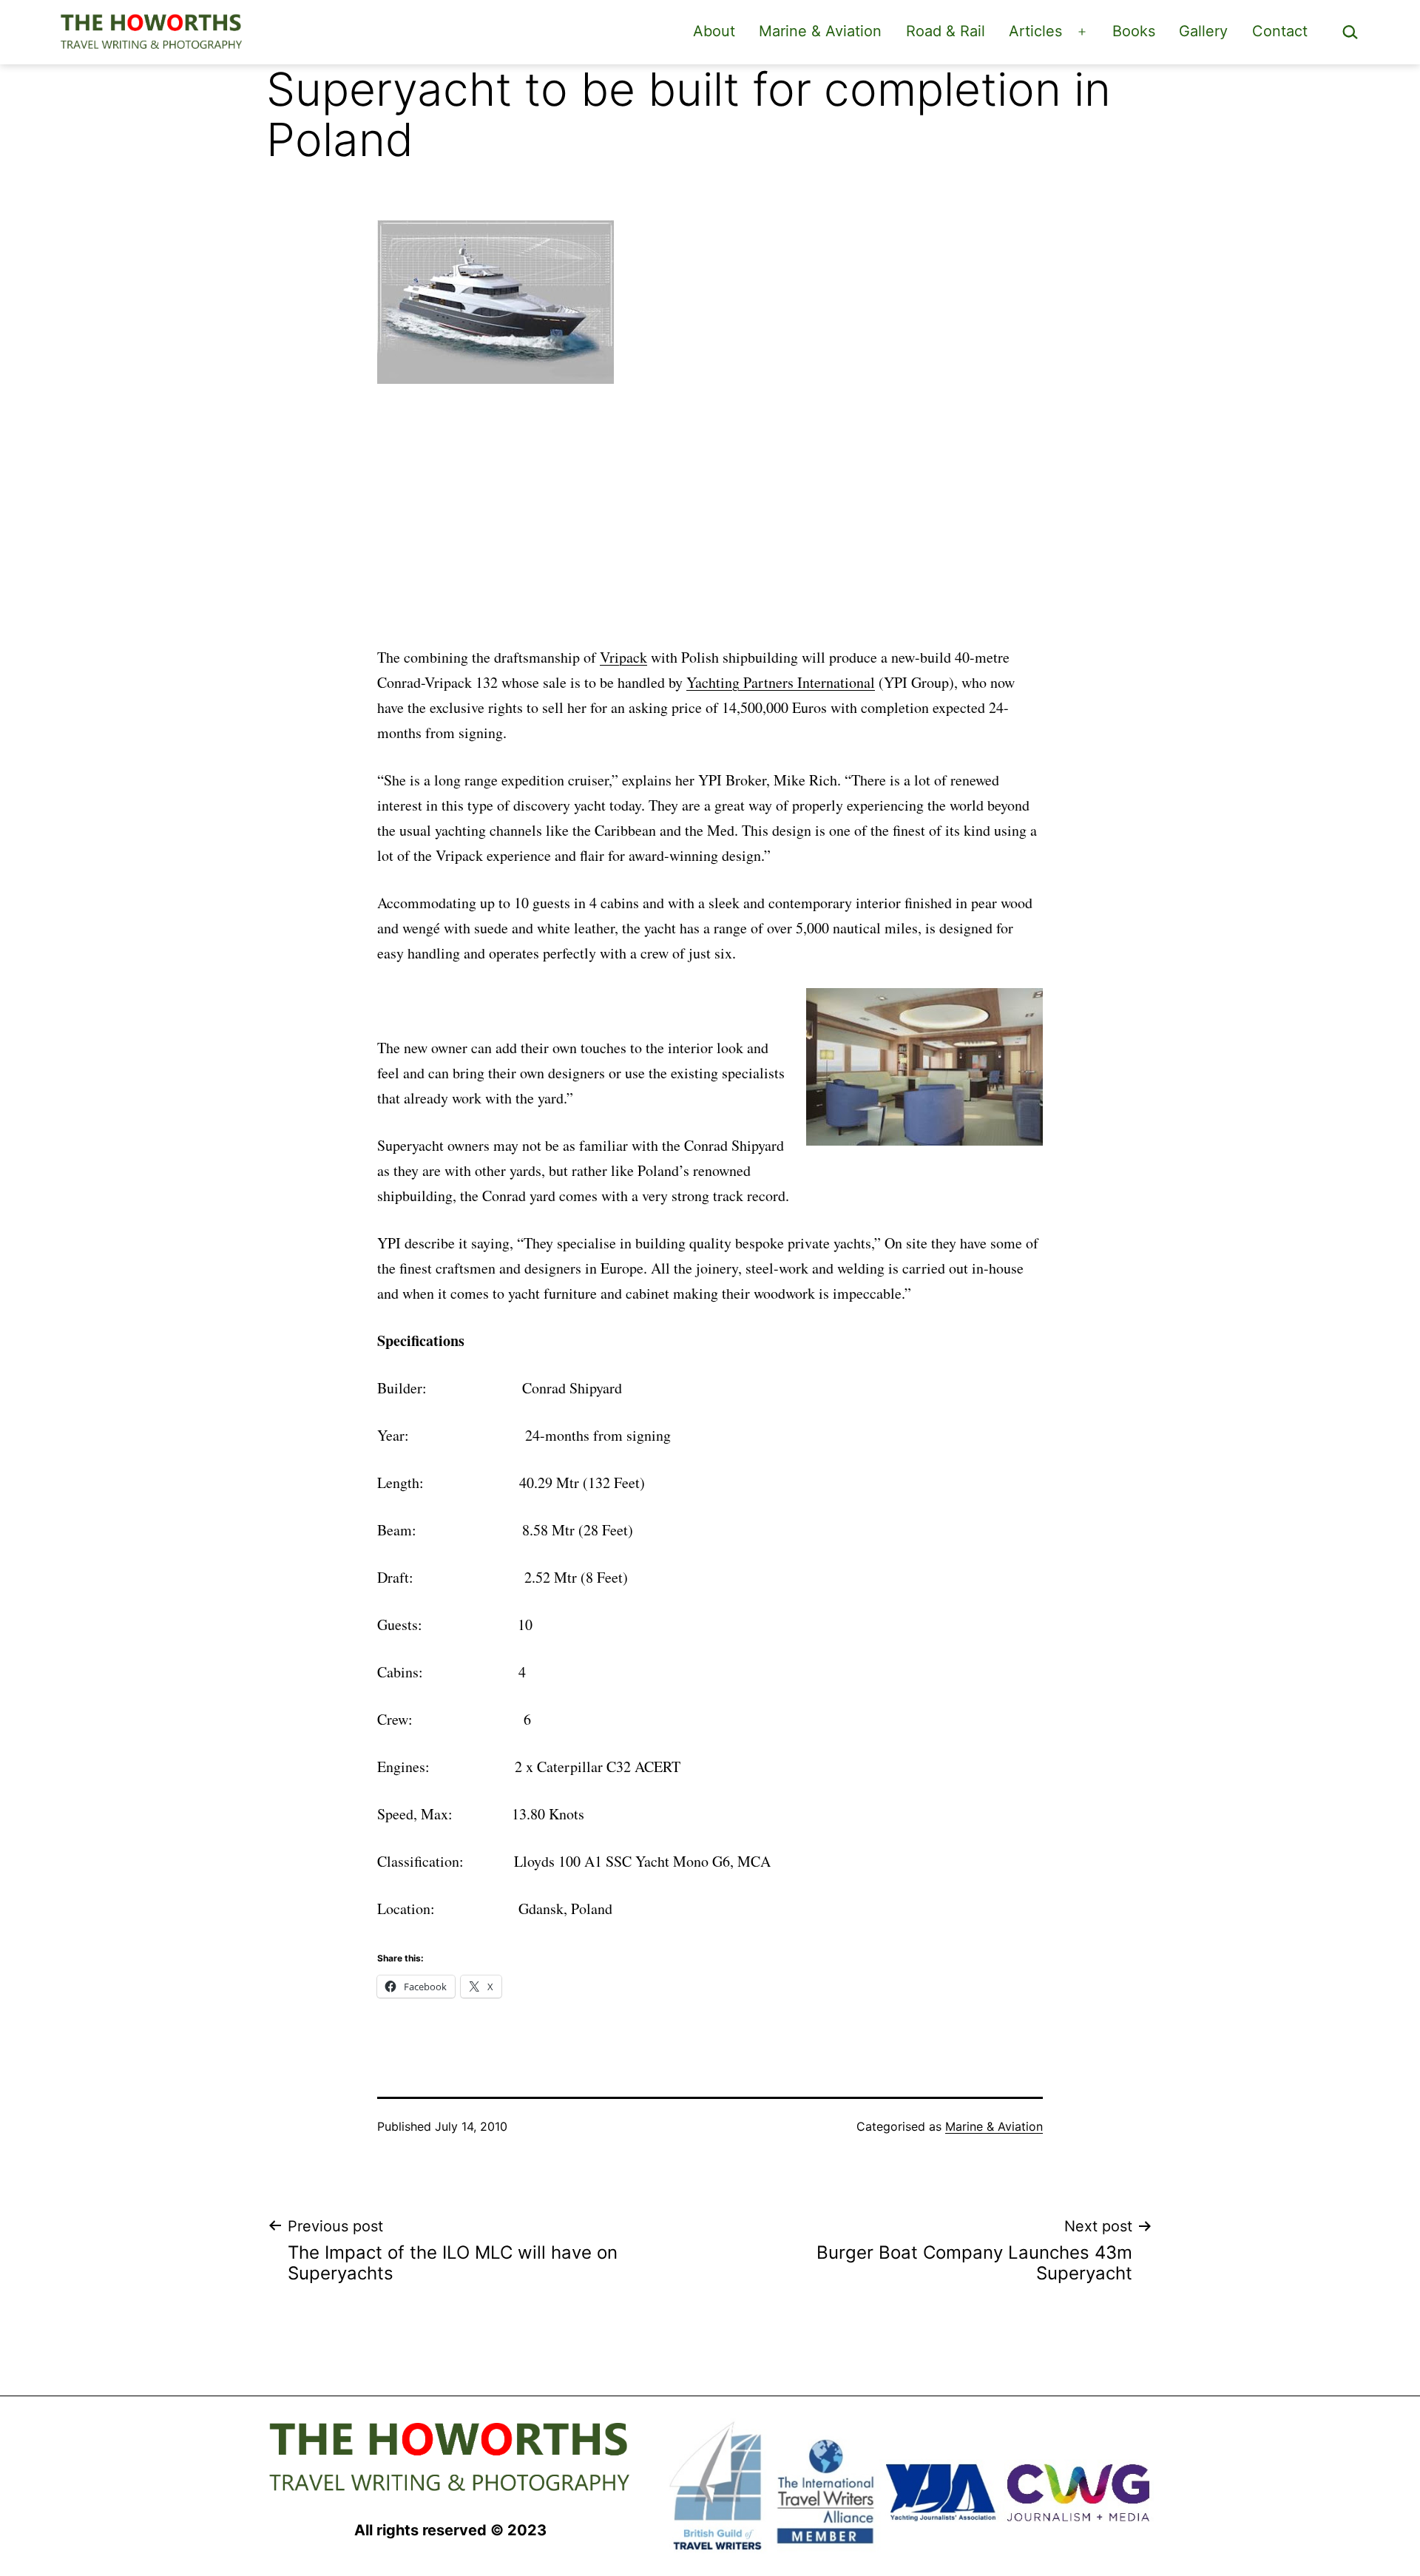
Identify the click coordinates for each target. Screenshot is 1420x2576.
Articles (1035, 31)
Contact (1280, 31)
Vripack (623, 657)
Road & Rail (946, 31)
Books (1134, 31)
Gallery (1203, 31)
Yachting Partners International (781, 682)
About (714, 31)
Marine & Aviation (820, 31)
